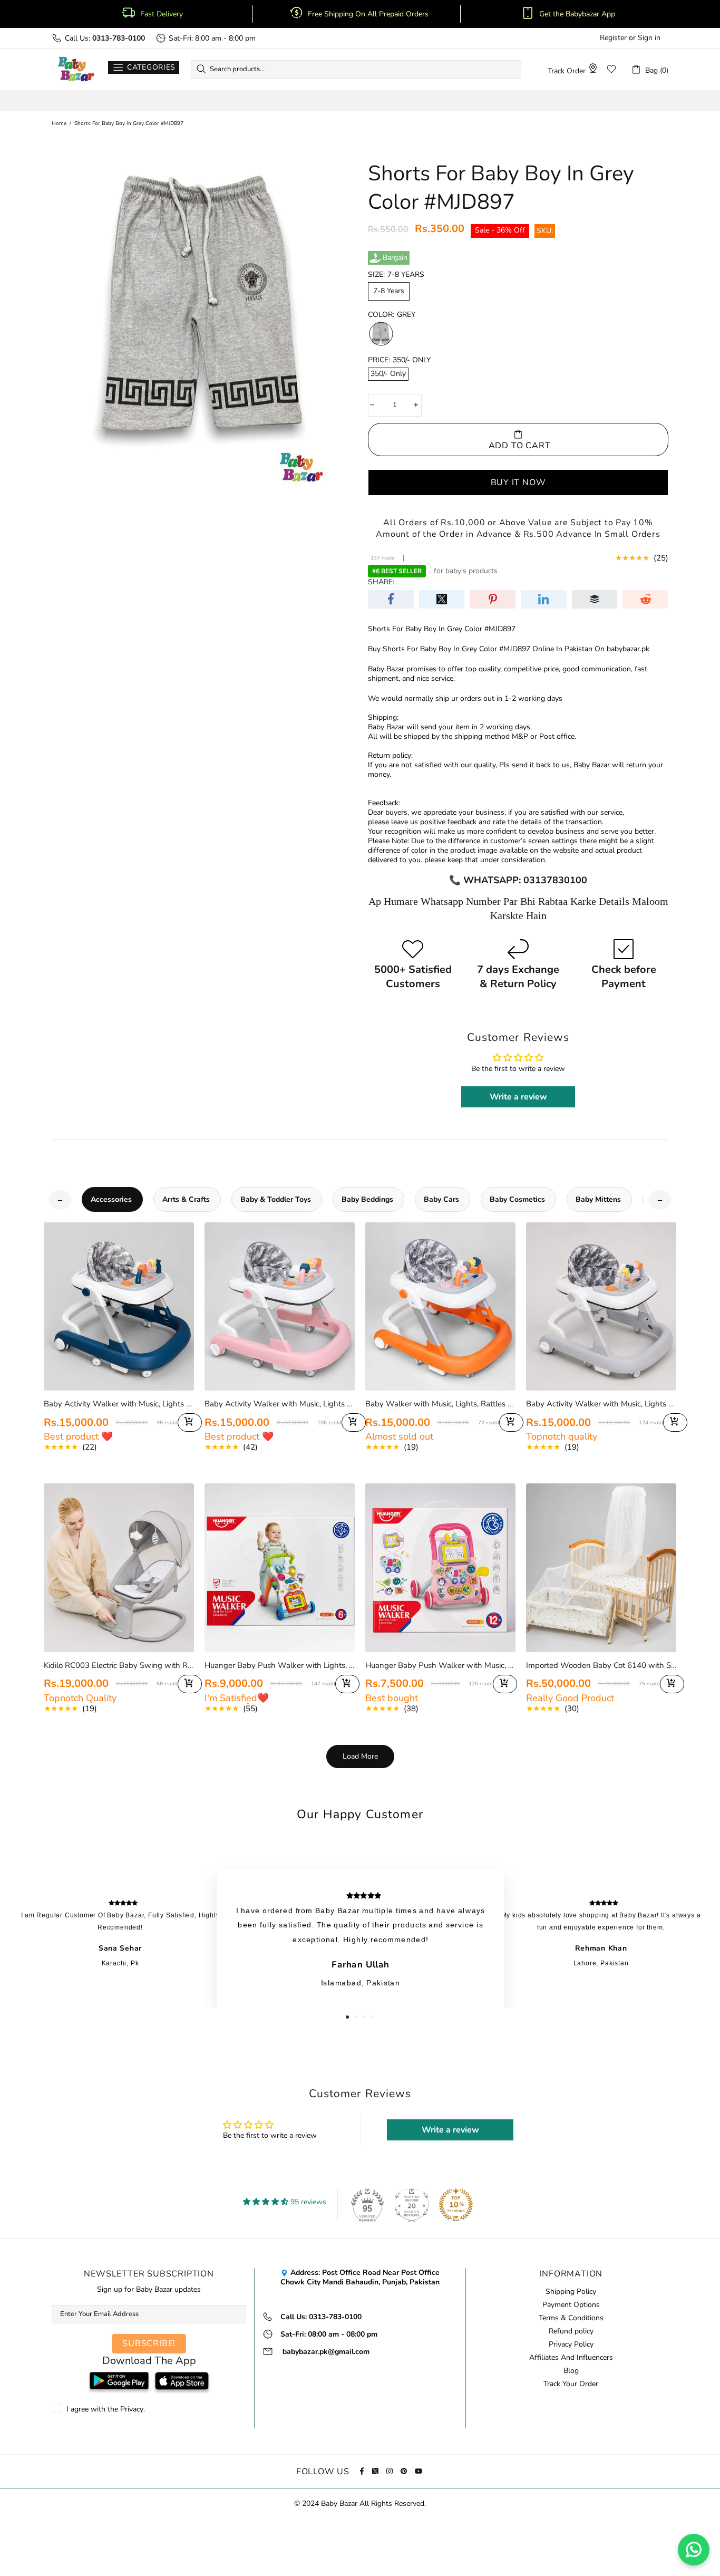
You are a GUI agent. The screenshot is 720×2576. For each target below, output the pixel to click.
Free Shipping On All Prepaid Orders (369, 14)
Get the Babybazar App (577, 14)
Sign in (649, 38)
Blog (571, 2371)
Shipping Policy (571, 2292)
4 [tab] (373, 2017)
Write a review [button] (518, 1097)
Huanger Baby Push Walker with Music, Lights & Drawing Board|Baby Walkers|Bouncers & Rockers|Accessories (440, 1665)
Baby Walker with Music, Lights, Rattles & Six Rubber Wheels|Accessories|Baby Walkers (440, 1404)
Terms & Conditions (571, 2318)
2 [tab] (356, 2017)
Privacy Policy (571, 2345)
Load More (360, 1756)
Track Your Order (571, 2384)
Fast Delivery (162, 14)
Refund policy (571, 2331)
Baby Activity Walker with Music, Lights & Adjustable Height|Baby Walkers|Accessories (601, 1404)
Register (613, 38)
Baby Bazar (76, 69)
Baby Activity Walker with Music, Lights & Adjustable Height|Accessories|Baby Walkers (119, 1404)
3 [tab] (364, 2017)
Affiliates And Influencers (571, 2358)
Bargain (395, 258)
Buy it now (518, 482)
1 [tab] (347, 2017)
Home (59, 123)
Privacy (132, 2409)
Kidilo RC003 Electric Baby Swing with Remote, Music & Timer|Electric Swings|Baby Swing (119, 1665)
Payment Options (571, 2305)
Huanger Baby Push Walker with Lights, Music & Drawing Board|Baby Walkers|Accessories (280, 1665)
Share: (381, 582)
